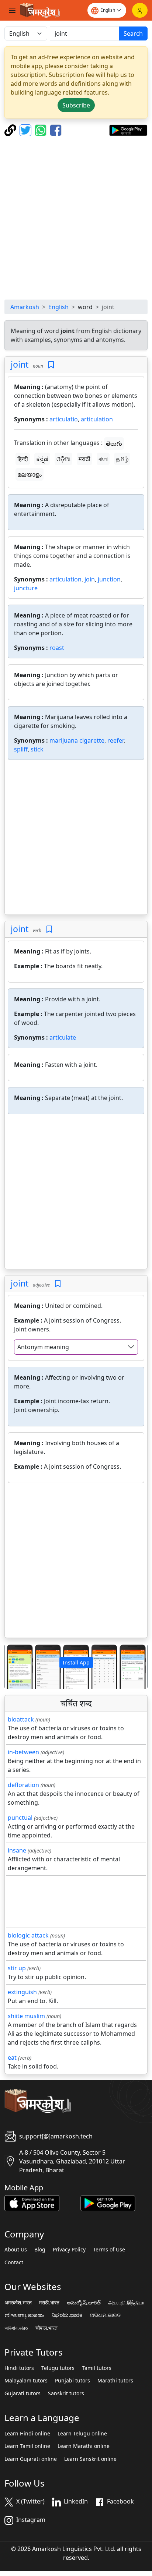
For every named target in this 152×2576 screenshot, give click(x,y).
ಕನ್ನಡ (42, 459)
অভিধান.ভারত (16, 2328)
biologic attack (28, 1935)
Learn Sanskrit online (90, 2459)
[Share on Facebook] (56, 130)
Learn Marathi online (84, 2446)
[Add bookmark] (51, 365)
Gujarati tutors (23, 2393)
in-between (23, 1752)
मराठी (84, 459)
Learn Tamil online (27, 2446)
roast (57, 648)
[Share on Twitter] (26, 130)
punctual (20, 1818)
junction (109, 579)
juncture (26, 588)
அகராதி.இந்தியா (126, 2303)
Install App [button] (76, 1662)
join (90, 579)
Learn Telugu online (82, 2434)
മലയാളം (30, 474)
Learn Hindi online (27, 2434)
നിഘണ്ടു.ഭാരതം (24, 2315)
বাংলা (103, 459)
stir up (17, 1968)
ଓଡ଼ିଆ (63, 459)
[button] (15, 1666)
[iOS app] (32, 2202)
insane (17, 1850)
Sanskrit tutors (66, 2393)
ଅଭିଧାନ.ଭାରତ (105, 2315)
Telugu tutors (58, 2368)
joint (20, 364)
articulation (97, 419)
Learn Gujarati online (31, 2459)
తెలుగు (114, 443)
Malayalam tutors (26, 2381)
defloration (23, 1785)
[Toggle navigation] (12, 10)
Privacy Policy (69, 2250)
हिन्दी (23, 459)
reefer (115, 740)
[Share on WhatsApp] (42, 130)
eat (12, 2057)
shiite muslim (26, 2016)
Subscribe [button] (76, 105)
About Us (16, 2250)
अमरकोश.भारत (18, 2303)
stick (37, 749)
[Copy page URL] (11, 130)
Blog (40, 2250)
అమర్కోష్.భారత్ (84, 2303)
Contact (14, 2262)
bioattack (21, 1719)
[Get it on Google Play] (128, 130)
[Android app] (108, 2202)
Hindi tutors (19, 2368)
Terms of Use (109, 2250)
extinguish (22, 1992)
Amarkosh (25, 307)
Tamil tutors (97, 2368)
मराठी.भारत (49, 2303)
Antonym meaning (43, 1347)
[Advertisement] (76, 218)
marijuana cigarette (77, 740)
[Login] (140, 10)
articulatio (64, 419)
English (58, 307)
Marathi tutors (115, 2381)
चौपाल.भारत (46, 2328)
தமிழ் (122, 459)
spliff (21, 749)
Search (133, 33)
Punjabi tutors (72, 2381)
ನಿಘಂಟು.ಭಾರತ (67, 2315)
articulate (63, 1037)
